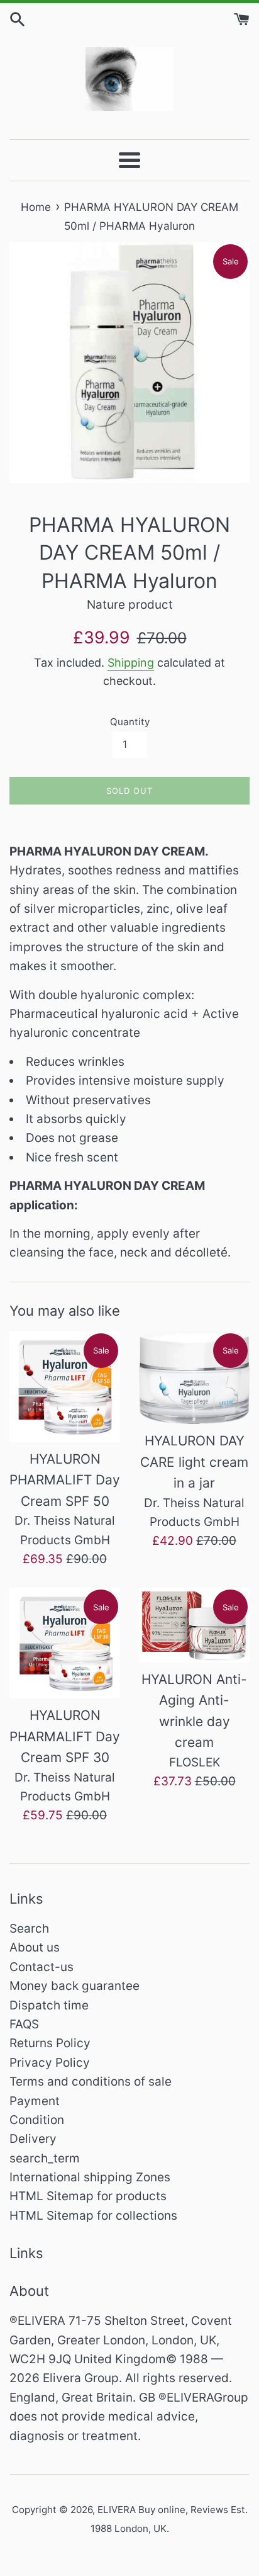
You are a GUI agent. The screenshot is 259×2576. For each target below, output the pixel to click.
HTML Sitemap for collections (93, 2216)
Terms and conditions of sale (91, 2082)
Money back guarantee (74, 1986)
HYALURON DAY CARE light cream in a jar (194, 1462)
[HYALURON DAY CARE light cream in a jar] (194, 1378)
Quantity (130, 722)
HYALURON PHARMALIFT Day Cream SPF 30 (65, 1736)
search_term (45, 2158)
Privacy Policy (50, 2063)
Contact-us (41, 1967)
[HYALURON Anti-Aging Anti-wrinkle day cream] (194, 1625)
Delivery (33, 2139)
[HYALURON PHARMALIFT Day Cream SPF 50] (65, 1387)
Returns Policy (50, 2043)
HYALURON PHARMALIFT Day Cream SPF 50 (65, 1480)
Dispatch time (49, 2005)
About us (35, 1947)
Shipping (131, 663)
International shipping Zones (90, 2177)
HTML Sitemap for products (88, 2196)
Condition (37, 2120)
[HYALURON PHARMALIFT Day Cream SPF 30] (65, 1643)
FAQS (24, 2024)
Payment (35, 2101)
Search (29, 1929)
